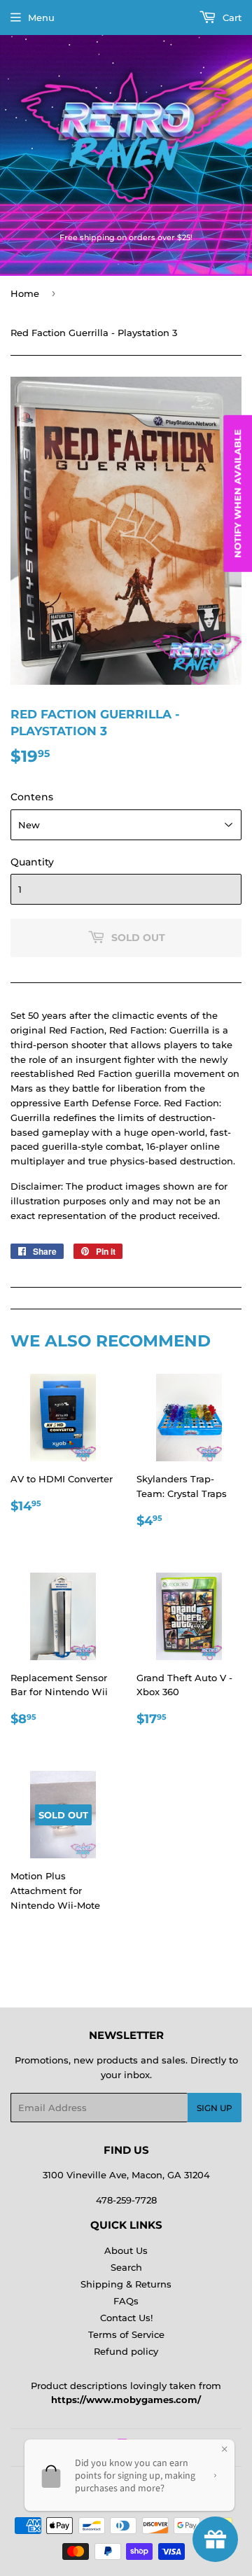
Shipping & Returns (126, 2284)
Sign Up (215, 2108)
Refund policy (126, 2351)
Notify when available (237, 494)
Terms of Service (126, 2334)
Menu (41, 18)
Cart (231, 18)
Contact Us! (126, 2318)
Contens (32, 797)
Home (25, 293)
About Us (126, 2250)
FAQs (126, 2301)
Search (126, 2267)
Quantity (32, 862)
